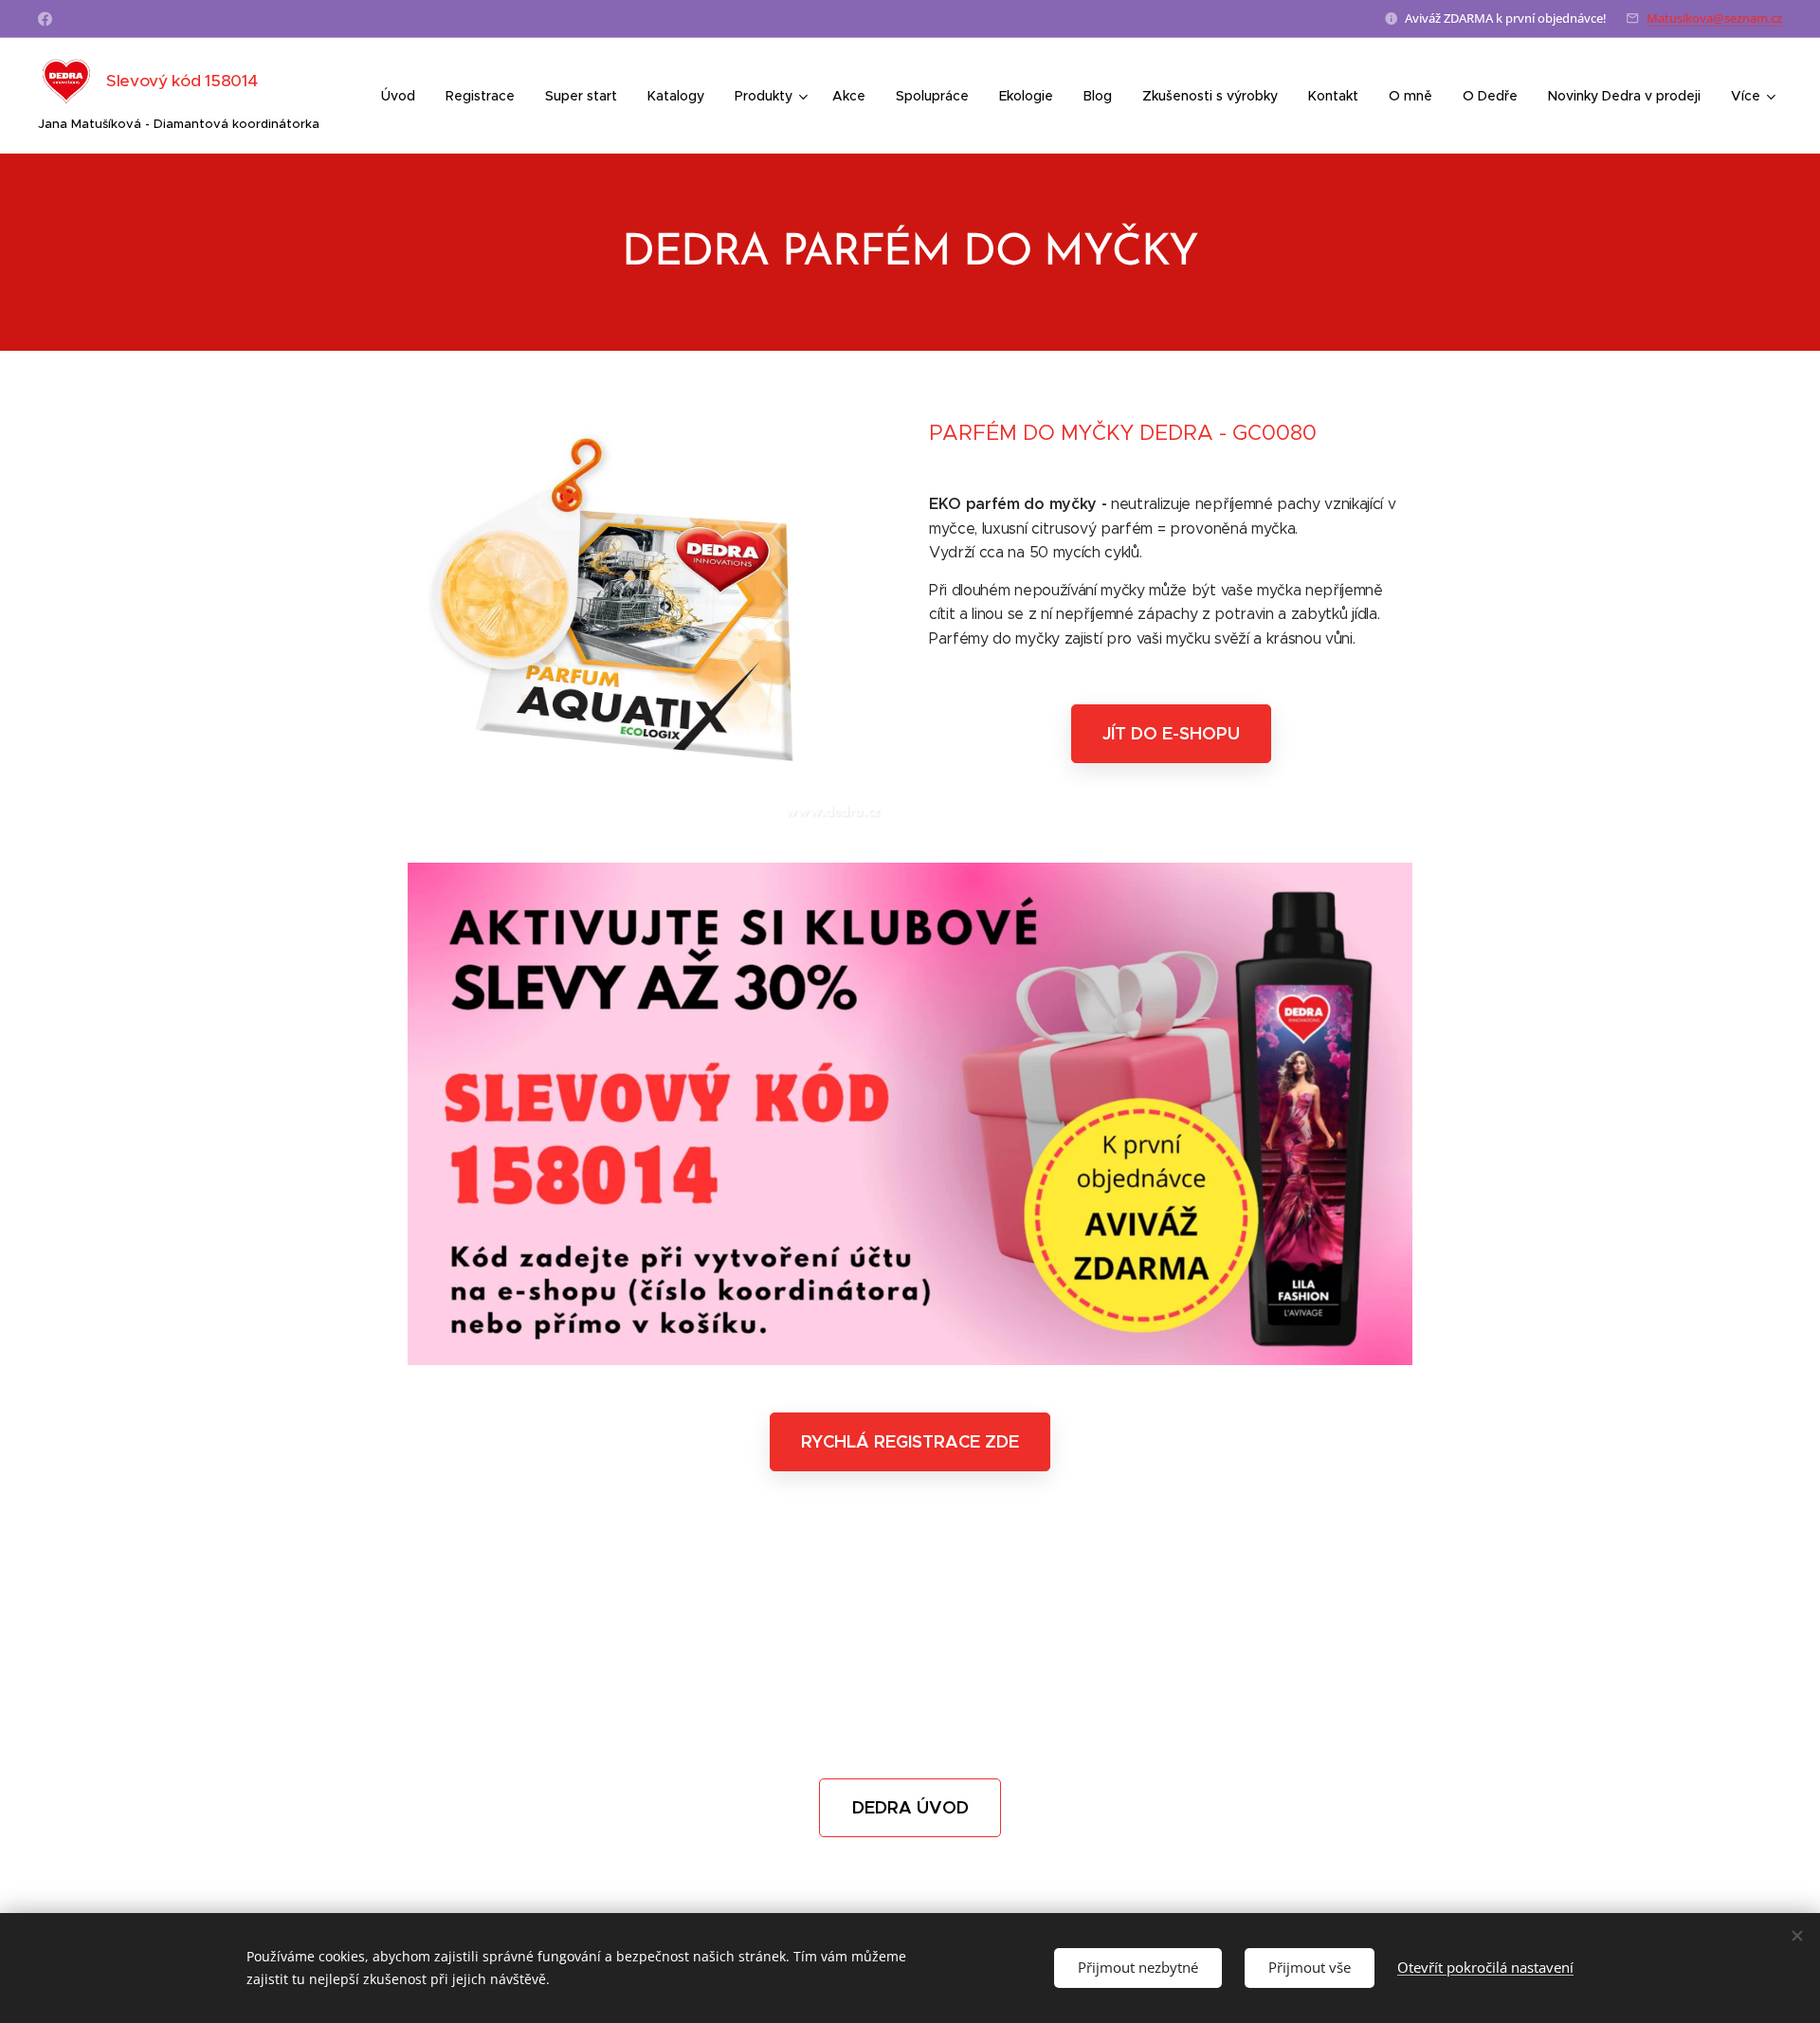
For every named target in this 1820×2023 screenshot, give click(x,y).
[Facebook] (45, 19)
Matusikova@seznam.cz (1714, 18)
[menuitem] (403, 96)
